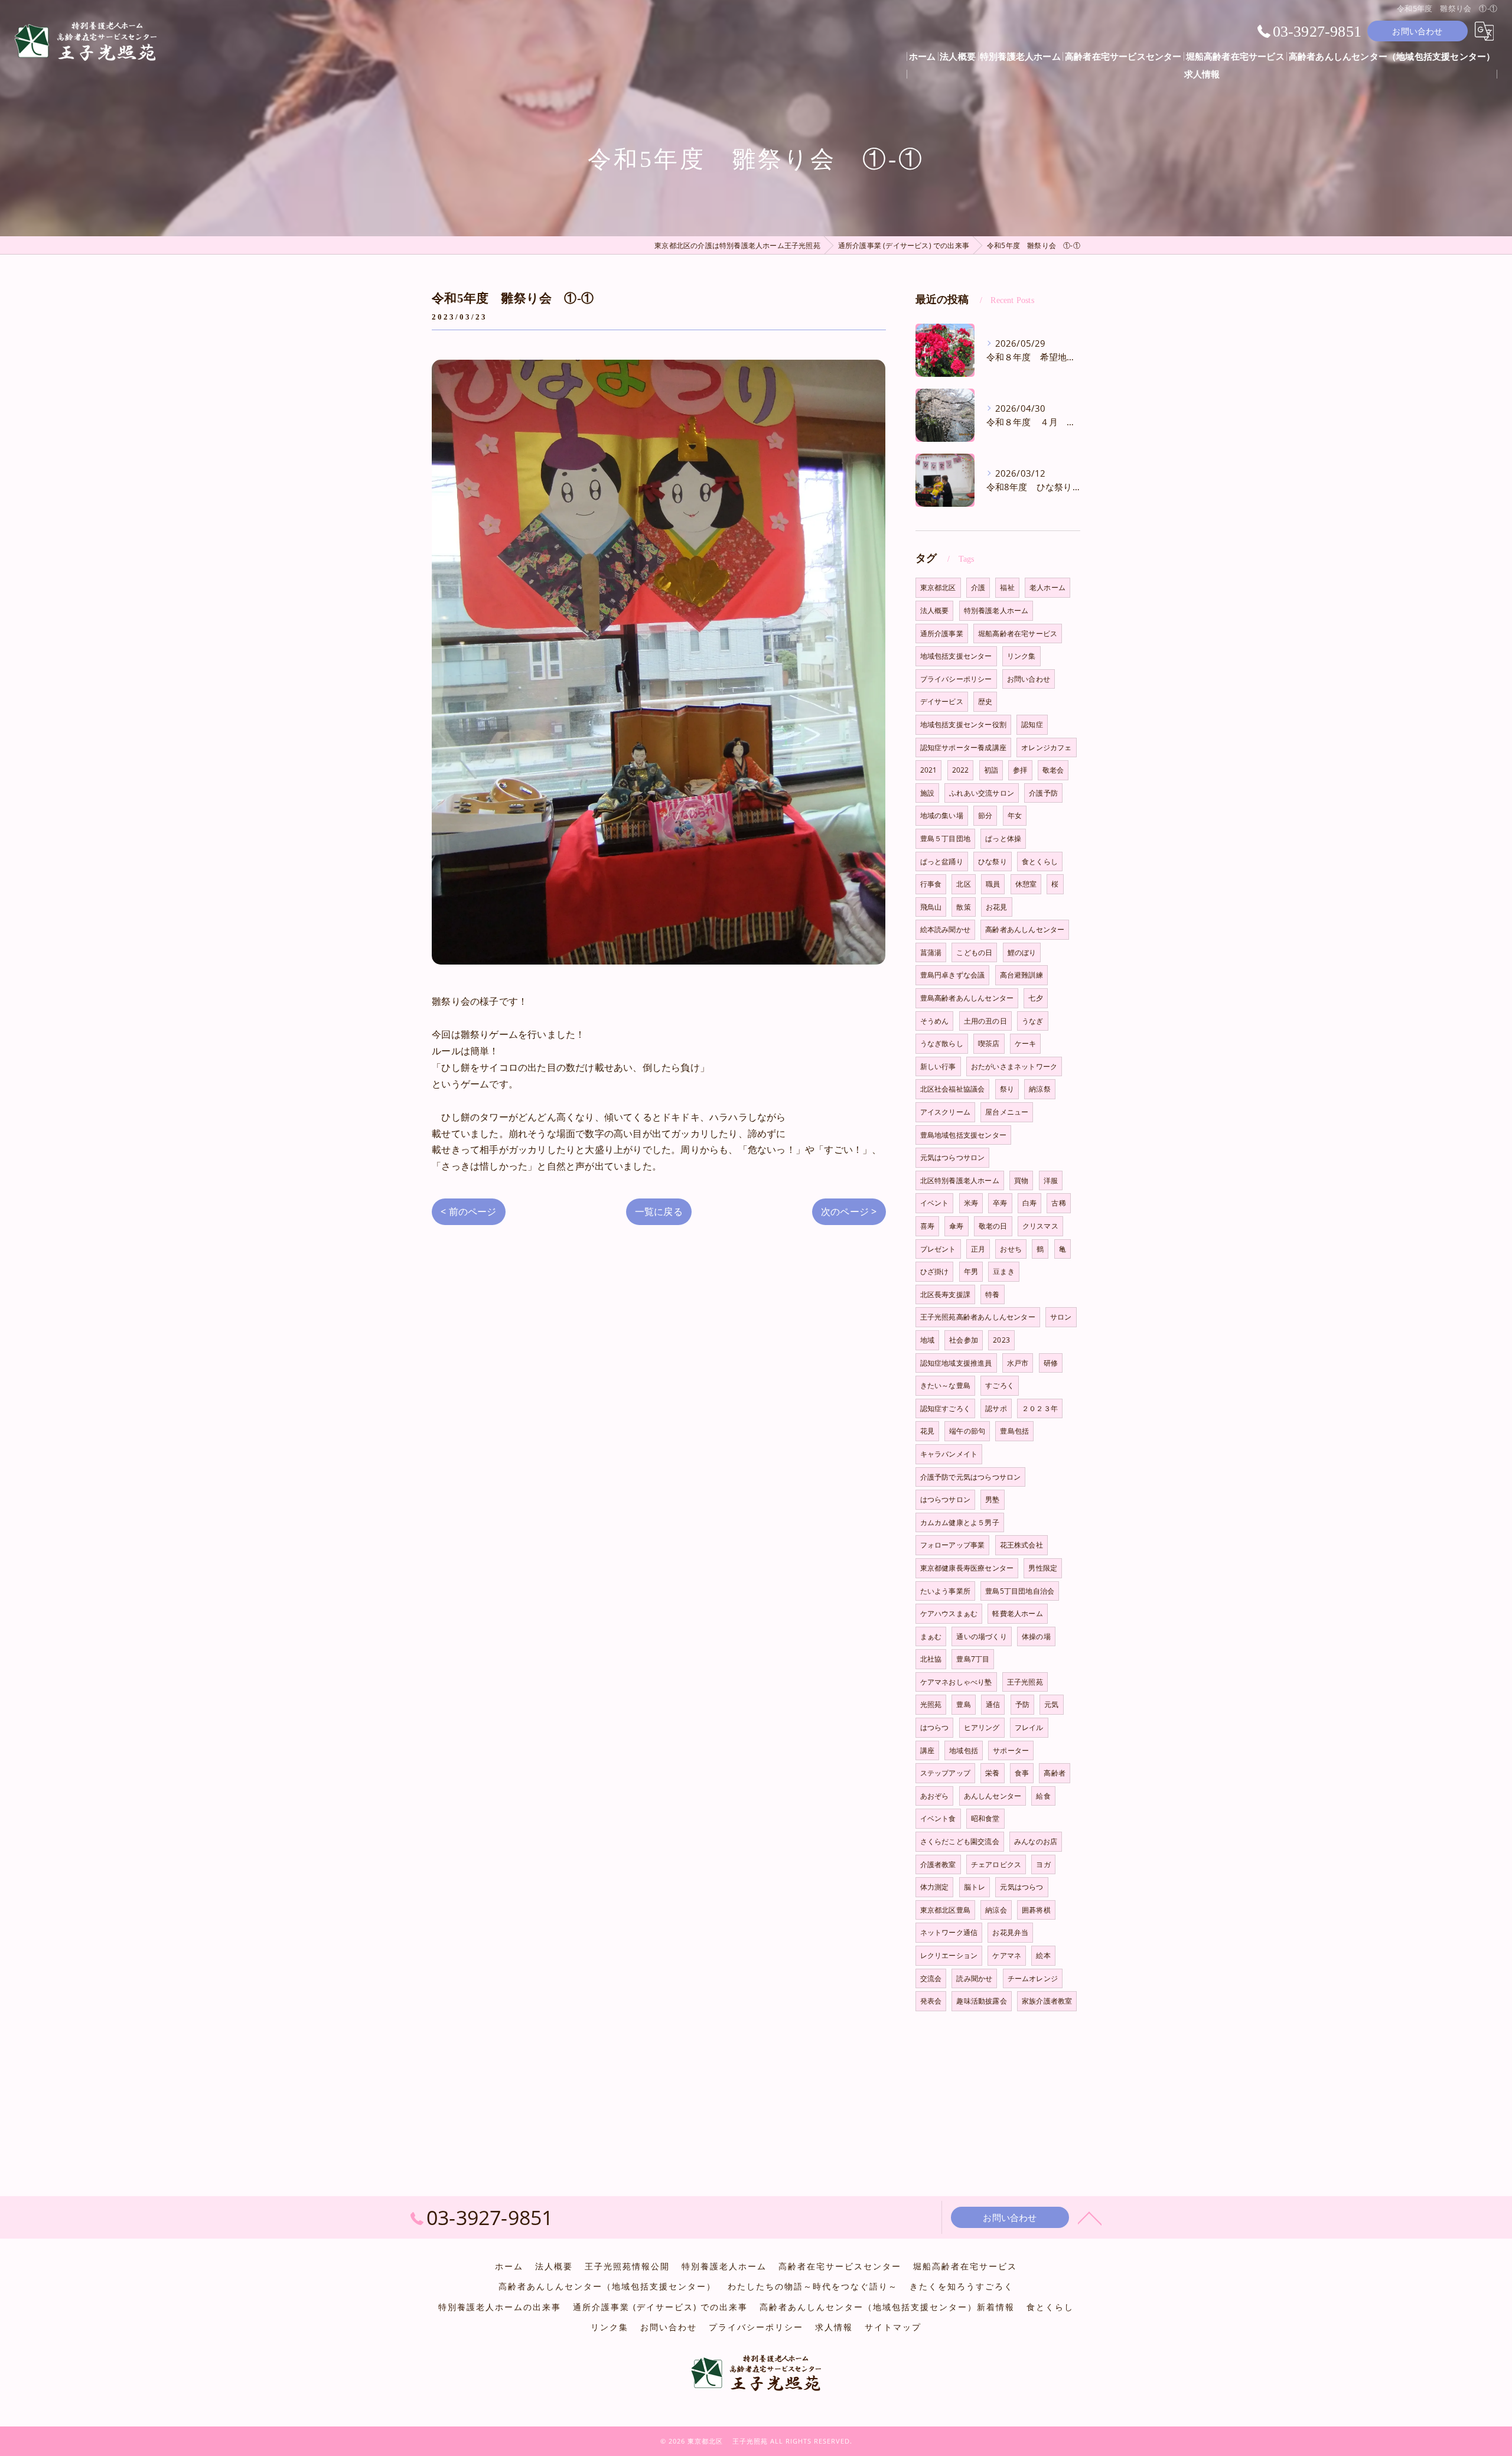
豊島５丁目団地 (945, 838)
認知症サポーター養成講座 (963, 747)
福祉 (1007, 587)
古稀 (1058, 1203)
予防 (1022, 1704)
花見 (927, 1431)
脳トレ (975, 1887)
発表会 (931, 2001)
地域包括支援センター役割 (963, 724)
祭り (1007, 1089)
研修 (1051, 1363)
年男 (971, 1271)
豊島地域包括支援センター (963, 1135)
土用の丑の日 (985, 1021)
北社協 (931, 1659)
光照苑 (931, 1704)
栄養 (992, 1773)
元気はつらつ (1021, 1887)
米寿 (971, 1203)
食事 (1022, 1773)
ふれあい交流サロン (982, 793)
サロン (1061, 1317)
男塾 (992, 1499)
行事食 (931, 884)
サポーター (1011, 1750)
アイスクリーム (945, 1112)
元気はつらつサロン (953, 1157)
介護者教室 (938, 1864)
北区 (963, 884)
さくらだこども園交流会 (960, 1841)
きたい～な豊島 (945, 1385)
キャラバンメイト (949, 1454)
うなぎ (1033, 1021)
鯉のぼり (1022, 952)
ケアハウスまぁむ (949, 1613)
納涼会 (996, 1910)
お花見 (997, 907)
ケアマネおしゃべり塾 (956, 1682)
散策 (963, 907)
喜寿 (927, 1226)
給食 (1043, 1796)
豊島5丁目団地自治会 (1020, 1591)
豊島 (963, 1704)
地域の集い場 (942, 815)
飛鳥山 (931, 907)
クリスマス (1040, 1226)
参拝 (1020, 770)
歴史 (985, 701)
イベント (935, 1203)
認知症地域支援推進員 (956, 1363)
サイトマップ (893, 2327)
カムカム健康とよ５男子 (960, 1522)
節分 (985, 815)
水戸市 (1018, 1363)
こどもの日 (974, 952)
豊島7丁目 (973, 1659)
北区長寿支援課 (945, 1294)
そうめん (935, 1021)
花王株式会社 (1021, 1545)
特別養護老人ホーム (996, 610)
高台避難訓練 (1021, 975)
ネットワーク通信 (949, 1932)
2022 (961, 770)
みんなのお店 (1036, 1841)
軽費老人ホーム (1017, 1613)
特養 (992, 1294)
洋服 (1051, 1180)
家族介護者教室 (1047, 2001)
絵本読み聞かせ (945, 929)
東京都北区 (938, 587)
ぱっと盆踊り (942, 861)
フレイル (1029, 1727)
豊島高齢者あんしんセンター (967, 998)
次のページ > (849, 1211)
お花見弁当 (1010, 1932)
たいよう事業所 (945, 1591)
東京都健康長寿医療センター (967, 1568)
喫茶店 (989, 1043)
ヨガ (1043, 1864)
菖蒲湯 (931, 952)
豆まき (1004, 1271)
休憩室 (1026, 884)
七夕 (1035, 998)
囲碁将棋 (1036, 1910)
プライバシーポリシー (956, 679)
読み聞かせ (974, 1978)
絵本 (1043, 1955)
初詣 (991, 770)
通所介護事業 (942, 633)
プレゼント (938, 1249)
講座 (927, 1750)
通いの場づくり (981, 1636)
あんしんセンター (993, 1796)
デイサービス (942, 701)
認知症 (1032, 724)
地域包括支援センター (956, 656)
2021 (929, 770)
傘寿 (956, 1226)
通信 (993, 1704)
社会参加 (964, 1340)
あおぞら (935, 1796)
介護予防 (1043, 793)
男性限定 (1043, 1568)
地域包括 (964, 1750)
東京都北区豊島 (945, 1910)
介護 (978, 587)
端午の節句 (967, 1431)
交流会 (931, 1978)
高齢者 (1055, 1773)
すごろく (1000, 1385)
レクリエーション (949, 1955)
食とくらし (1040, 861)
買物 (1021, 1180)
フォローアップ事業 (953, 1545)
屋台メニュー (1007, 1112)
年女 (1015, 815)
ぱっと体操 (1003, 838)
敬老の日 (993, 1226)
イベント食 (938, 1818)
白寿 (1029, 1203)
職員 (993, 884)
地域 (927, 1340)
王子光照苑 (1025, 1682)
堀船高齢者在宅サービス (1018, 633)
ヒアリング (982, 1727)
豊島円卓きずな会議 (953, 975)
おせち (1011, 1249)
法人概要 (935, 610)
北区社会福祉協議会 (953, 1089)
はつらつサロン (945, 1499)
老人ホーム (1047, 587)
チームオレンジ (1033, 1978)
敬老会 (1053, 770)
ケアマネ (1007, 1955)
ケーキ (1026, 1043)
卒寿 (1000, 1203)
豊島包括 (1014, 1431)
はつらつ (935, 1727)
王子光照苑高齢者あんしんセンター (978, 1317)
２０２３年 (1040, 1408)
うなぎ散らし (942, 1043)
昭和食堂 (985, 1818)
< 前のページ (468, 1211)
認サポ (996, 1408)
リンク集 (1021, 656)
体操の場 (1036, 1636)
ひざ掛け (935, 1271)
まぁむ (931, 1636)
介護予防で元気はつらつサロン (971, 1477)
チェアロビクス (996, 1864)
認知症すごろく (945, 1408)
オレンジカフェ (1046, 747)
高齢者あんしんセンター (1025, 929)
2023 (1001, 1340)
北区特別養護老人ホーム (960, 1180)
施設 (927, 793)
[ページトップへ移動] (1090, 2217)
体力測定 (935, 1887)
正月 (978, 1249)
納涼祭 (1040, 1089)
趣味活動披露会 (981, 2001)
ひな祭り (993, 861)
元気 (1051, 1704)
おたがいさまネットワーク (1014, 1066)
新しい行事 (938, 1066)
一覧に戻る (659, 1211)
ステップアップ (945, 1773)
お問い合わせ (1417, 31)
